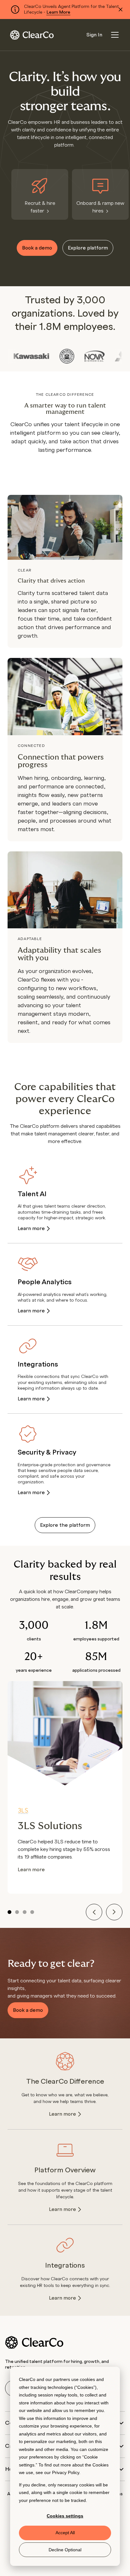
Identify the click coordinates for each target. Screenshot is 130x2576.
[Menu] (115, 35)
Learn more (31, 1228)
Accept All (65, 2533)
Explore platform (88, 248)
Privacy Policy (66, 2472)
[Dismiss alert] (121, 9)
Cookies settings (65, 2516)
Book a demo (37, 248)
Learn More (58, 12)
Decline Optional (65, 2550)
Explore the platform (65, 1525)
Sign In (94, 35)
